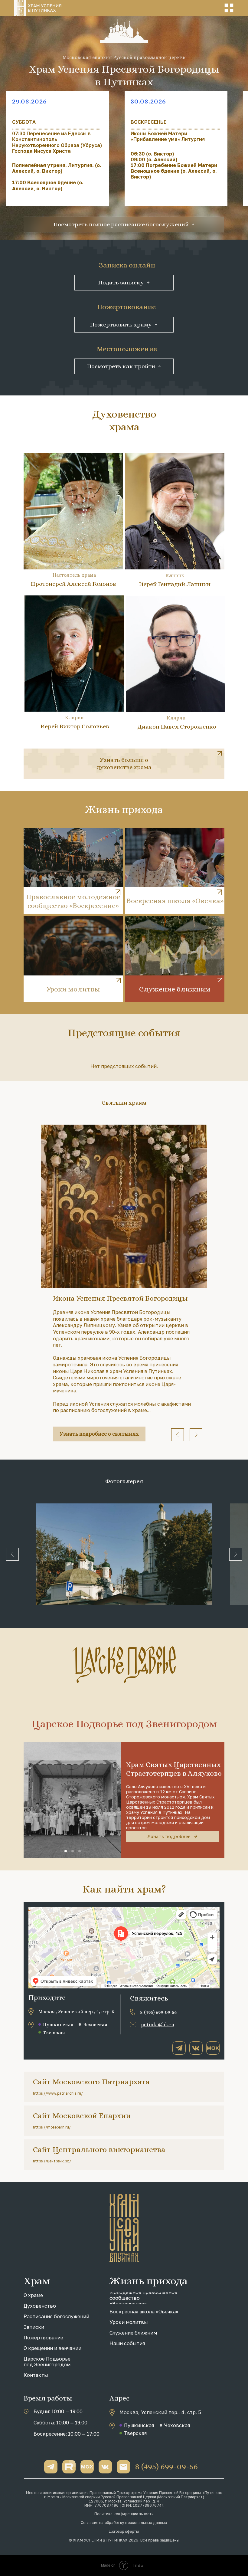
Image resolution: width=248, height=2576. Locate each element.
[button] (229, 8)
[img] (124, 764)
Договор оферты (124, 2531)
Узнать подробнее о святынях (99, 1434)
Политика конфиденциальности (124, 2514)
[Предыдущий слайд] (178, 1435)
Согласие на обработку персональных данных (124, 2523)
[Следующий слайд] (196, 1435)
